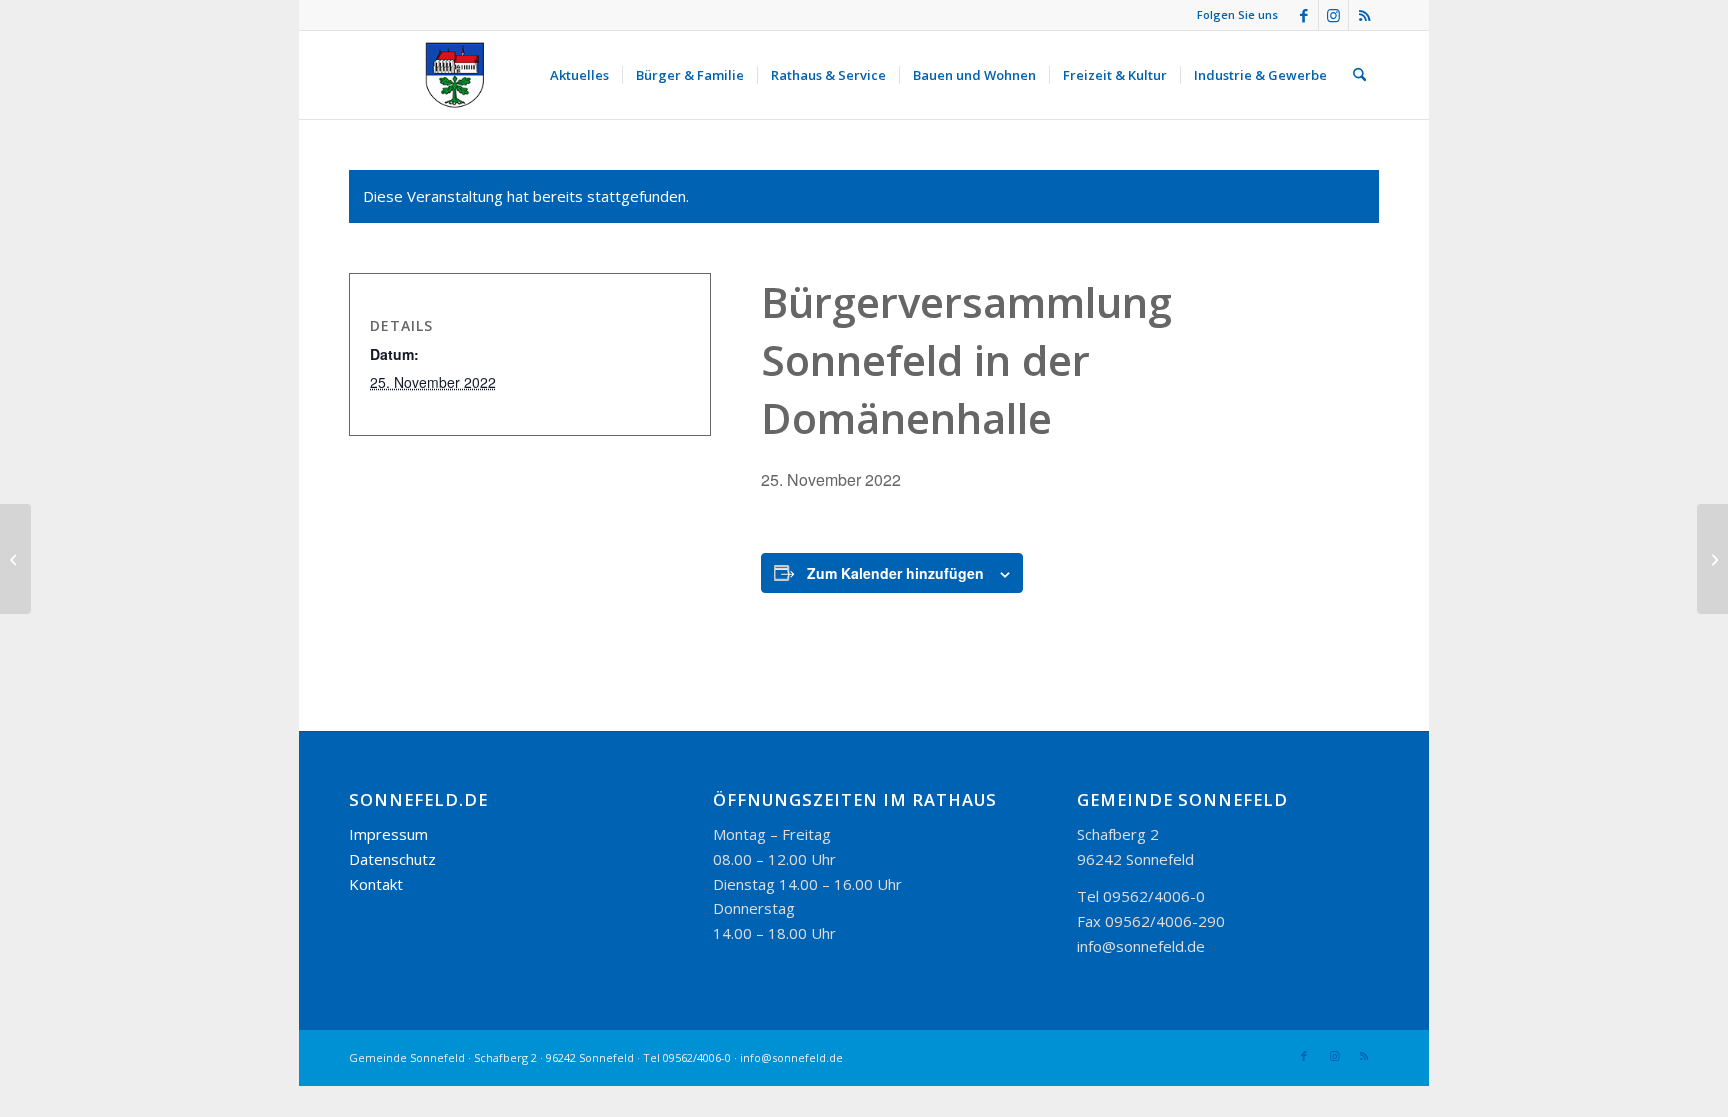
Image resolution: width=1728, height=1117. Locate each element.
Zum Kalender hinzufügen (895, 573)
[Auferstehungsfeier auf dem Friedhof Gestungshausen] (15, 559)
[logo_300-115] (464, 75)
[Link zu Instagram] (1333, 15)
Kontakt (376, 884)
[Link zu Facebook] (1303, 15)
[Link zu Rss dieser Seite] (1364, 15)
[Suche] (1359, 75)
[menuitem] (579, 75)
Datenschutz (392, 859)
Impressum (388, 834)
